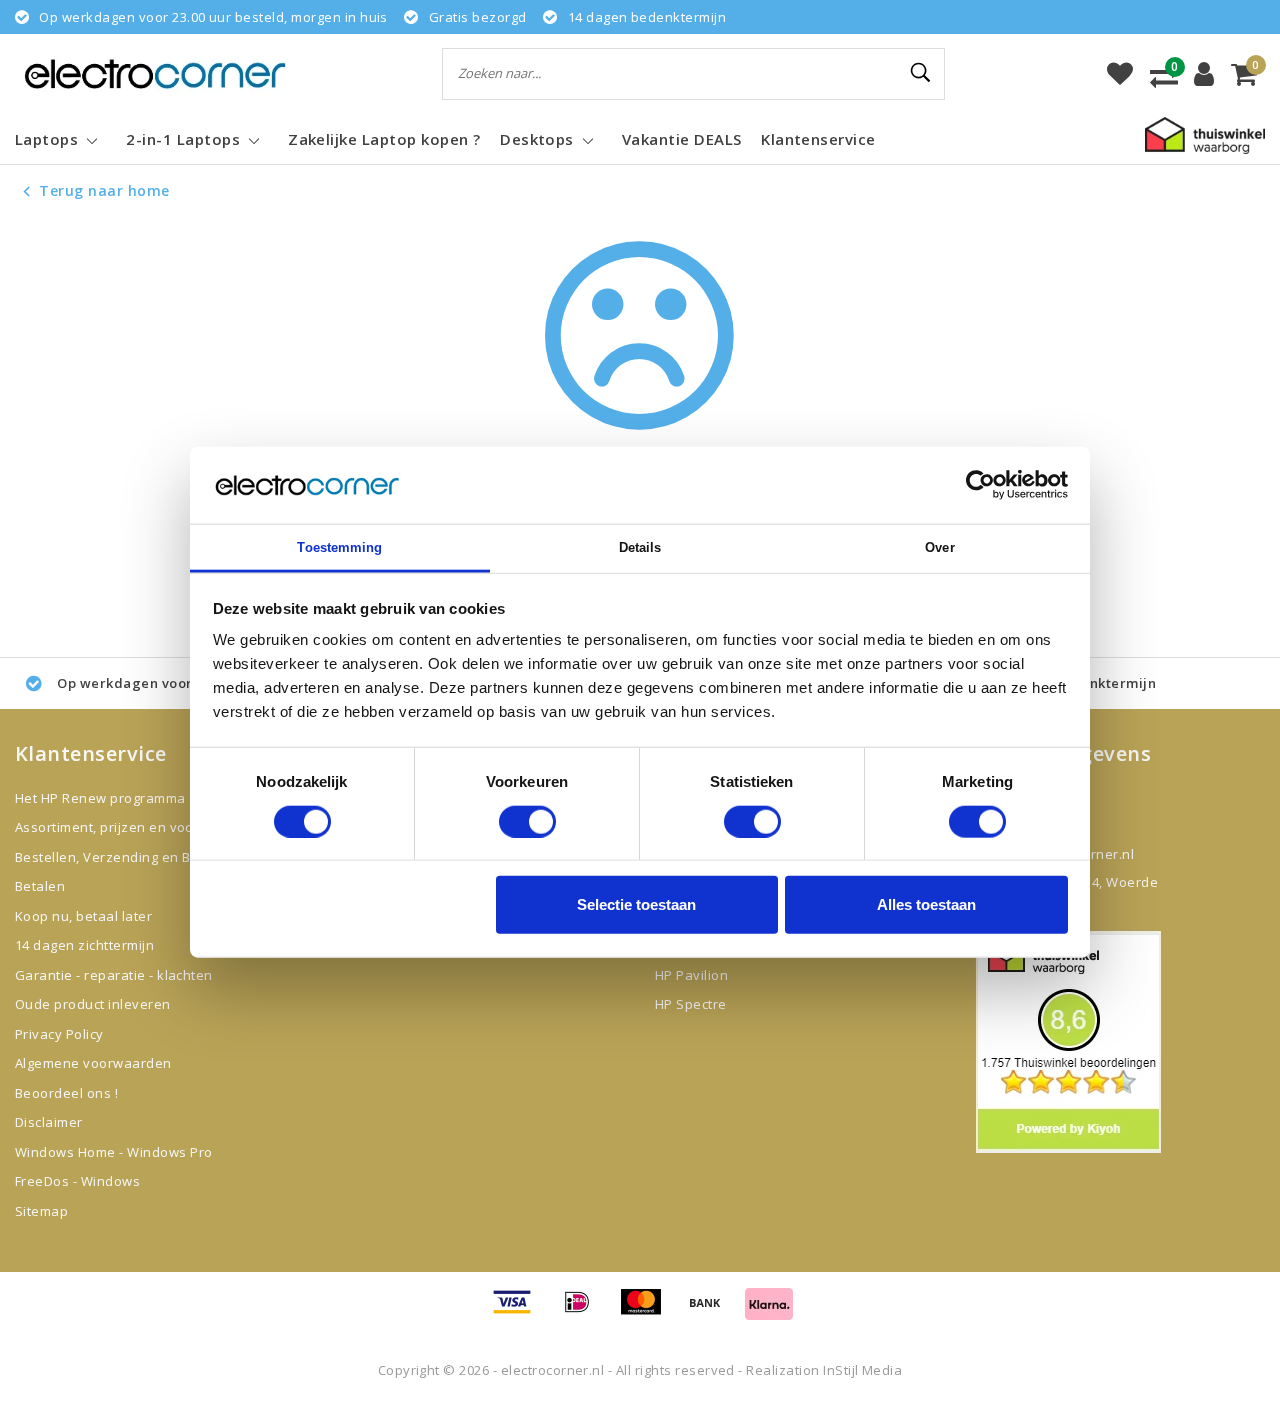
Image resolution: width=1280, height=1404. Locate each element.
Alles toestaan (926, 904)
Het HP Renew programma (100, 798)
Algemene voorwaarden (93, 1063)
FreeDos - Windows (77, 1181)
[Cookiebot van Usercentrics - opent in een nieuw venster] (980, 485)
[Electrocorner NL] (155, 73)
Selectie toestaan (636, 904)
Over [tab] (939, 547)
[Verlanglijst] (1120, 74)
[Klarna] (769, 1311)
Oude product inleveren (93, 1004)
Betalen (40, 886)
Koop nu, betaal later (83, 916)
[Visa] (519, 1311)
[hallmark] (1205, 134)
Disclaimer (49, 1122)
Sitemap (41, 1211)
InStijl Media (862, 1370)
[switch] (527, 821)
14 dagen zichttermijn (84, 945)
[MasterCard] (648, 1311)
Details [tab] (640, 547)
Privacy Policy (59, 1034)
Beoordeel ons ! (66, 1093)
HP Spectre (691, 1004)
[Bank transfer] (712, 1311)
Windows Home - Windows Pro (113, 1152)
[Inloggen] (1204, 74)
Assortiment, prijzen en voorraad (122, 827)
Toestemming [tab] (339, 547)
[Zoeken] (921, 73)
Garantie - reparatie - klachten (114, 975)
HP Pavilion (691, 975)
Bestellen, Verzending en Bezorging (131, 857)
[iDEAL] (584, 1311)
